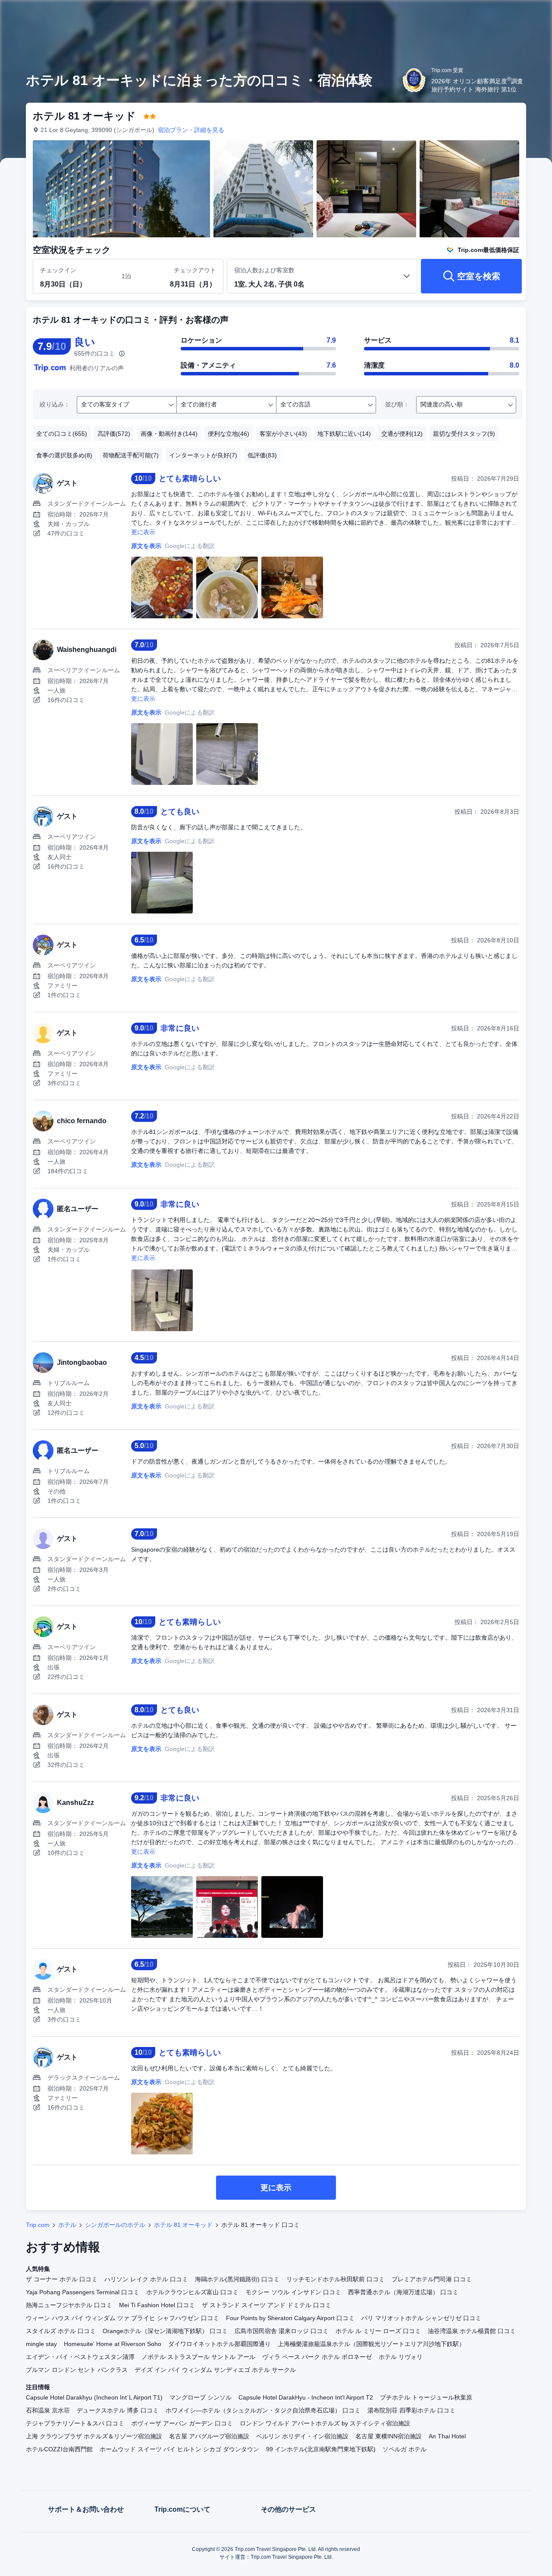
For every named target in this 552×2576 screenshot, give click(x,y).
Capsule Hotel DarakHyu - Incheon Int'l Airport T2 (306, 2397)
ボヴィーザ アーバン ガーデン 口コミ (182, 2423)
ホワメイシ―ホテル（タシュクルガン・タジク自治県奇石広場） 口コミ (263, 2410)
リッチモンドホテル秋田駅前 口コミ (336, 2279)
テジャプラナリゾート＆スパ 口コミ (75, 2423)
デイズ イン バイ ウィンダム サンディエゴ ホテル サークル (215, 2370)
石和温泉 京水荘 (48, 2410)
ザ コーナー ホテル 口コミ (62, 2279)
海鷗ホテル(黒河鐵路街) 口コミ (237, 2279)
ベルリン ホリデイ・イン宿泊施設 (302, 2436)
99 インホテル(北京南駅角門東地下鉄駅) (321, 2449)
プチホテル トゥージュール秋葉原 (426, 2397)
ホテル (67, 2225)
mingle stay (41, 2344)
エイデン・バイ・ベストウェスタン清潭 (80, 2357)
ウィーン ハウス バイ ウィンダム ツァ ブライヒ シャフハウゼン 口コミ (122, 2318)
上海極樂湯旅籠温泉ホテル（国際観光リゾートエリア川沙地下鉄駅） (371, 2344)
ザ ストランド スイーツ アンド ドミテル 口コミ (267, 2305)
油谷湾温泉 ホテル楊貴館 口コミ (472, 2331)
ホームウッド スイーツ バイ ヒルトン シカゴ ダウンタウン (179, 2449)
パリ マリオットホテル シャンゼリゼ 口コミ (421, 2318)
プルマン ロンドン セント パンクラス (77, 2370)
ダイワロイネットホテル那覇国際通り (220, 2344)
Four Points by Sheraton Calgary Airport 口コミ (290, 2318)
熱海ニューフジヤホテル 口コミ (69, 2305)
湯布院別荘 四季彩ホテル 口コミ (411, 2410)
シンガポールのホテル (115, 2225)
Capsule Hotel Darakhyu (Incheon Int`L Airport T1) (94, 2397)
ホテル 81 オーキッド (183, 2225)
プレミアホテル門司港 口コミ (432, 2279)
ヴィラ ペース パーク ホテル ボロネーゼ (317, 2357)
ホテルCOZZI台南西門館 (59, 2449)
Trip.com (38, 2225)
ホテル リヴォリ (401, 2357)
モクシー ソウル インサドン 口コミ (293, 2292)
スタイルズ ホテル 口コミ (61, 2331)
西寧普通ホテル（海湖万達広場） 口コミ (403, 2292)
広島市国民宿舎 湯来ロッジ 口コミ (282, 2331)
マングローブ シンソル (201, 2397)
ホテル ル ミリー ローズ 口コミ (378, 2331)
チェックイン (58, 270)
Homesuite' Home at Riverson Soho (113, 2344)
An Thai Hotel (447, 2436)
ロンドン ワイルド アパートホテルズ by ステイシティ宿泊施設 (325, 2423)
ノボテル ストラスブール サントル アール (198, 2357)
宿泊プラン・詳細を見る (191, 130)
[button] (494, 14)
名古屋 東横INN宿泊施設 (389, 2436)
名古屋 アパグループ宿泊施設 (209, 2436)
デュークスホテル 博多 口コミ (118, 2410)
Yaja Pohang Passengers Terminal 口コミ (83, 2292)
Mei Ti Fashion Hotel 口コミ (157, 2305)
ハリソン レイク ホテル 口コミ (146, 2279)
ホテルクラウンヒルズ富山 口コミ (192, 2292)
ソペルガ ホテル (405, 2449)
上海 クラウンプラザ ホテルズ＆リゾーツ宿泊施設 (94, 2436)
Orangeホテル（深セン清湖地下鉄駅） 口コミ (165, 2331)
